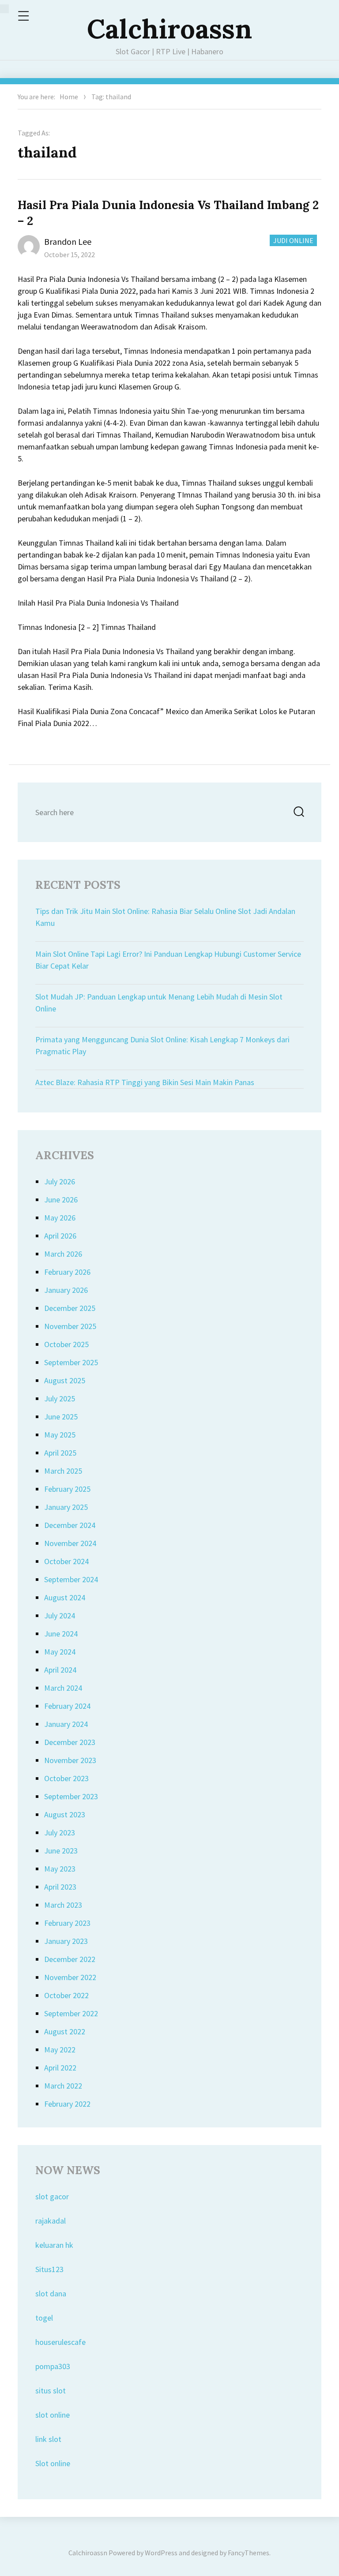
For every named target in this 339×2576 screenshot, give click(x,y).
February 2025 (67, 1489)
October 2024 (66, 1561)
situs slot (51, 2391)
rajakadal (51, 2221)
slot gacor (52, 2196)
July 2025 (60, 1398)
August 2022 (65, 2031)
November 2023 (70, 1760)
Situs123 (49, 2269)
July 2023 (60, 1833)
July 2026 (60, 1181)
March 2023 (63, 1905)
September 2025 (71, 1362)
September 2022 (71, 2013)
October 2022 (66, 1995)
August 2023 (65, 1814)
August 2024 (65, 1597)
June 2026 (61, 1200)
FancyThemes (249, 2553)
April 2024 (60, 1670)
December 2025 (70, 1308)
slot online (53, 2415)
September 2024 (71, 1579)
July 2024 (60, 1616)
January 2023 (66, 1941)
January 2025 (66, 1507)
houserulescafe (60, 2342)
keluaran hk (54, 2245)
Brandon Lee (68, 241)
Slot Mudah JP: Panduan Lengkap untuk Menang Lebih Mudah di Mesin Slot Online (159, 1003)
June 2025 (61, 1417)
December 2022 (70, 1959)
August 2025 (65, 1380)
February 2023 (67, 1923)
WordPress (161, 2553)
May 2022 (60, 2050)
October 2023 (66, 1778)
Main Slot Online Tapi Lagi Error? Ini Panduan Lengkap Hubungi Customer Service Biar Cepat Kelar (168, 960)
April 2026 (60, 1236)
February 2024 (67, 1706)
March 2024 (63, 1688)
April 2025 (60, 1453)
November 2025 (70, 1326)
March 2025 (63, 1471)
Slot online (53, 2463)
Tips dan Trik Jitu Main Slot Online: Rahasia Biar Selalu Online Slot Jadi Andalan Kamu (165, 917)
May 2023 (60, 1869)
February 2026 (67, 1272)
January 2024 (66, 1724)
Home (69, 97)
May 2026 (60, 1218)
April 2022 (60, 2068)
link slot (48, 2439)
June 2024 (61, 1634)
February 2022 (67, 2104)
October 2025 (66, 1344)
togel (44, 2318)
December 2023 (70, 1742)
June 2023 (61, 1851)
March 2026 (63, 1254)
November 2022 (70, 1977)
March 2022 (63, 2086)
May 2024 (60, 1652)
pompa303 (53, 2366)
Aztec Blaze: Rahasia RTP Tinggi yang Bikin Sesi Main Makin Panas (145, 1082)
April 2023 (60, 1887)
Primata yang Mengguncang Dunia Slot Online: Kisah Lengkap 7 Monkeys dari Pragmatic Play (162, 1045)
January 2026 (66, 1290)
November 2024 (70, 1543)
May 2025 (60, 1435)
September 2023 (71, 1796)
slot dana (51, 2293)
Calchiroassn (169, 29)
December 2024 (70, 1525)
